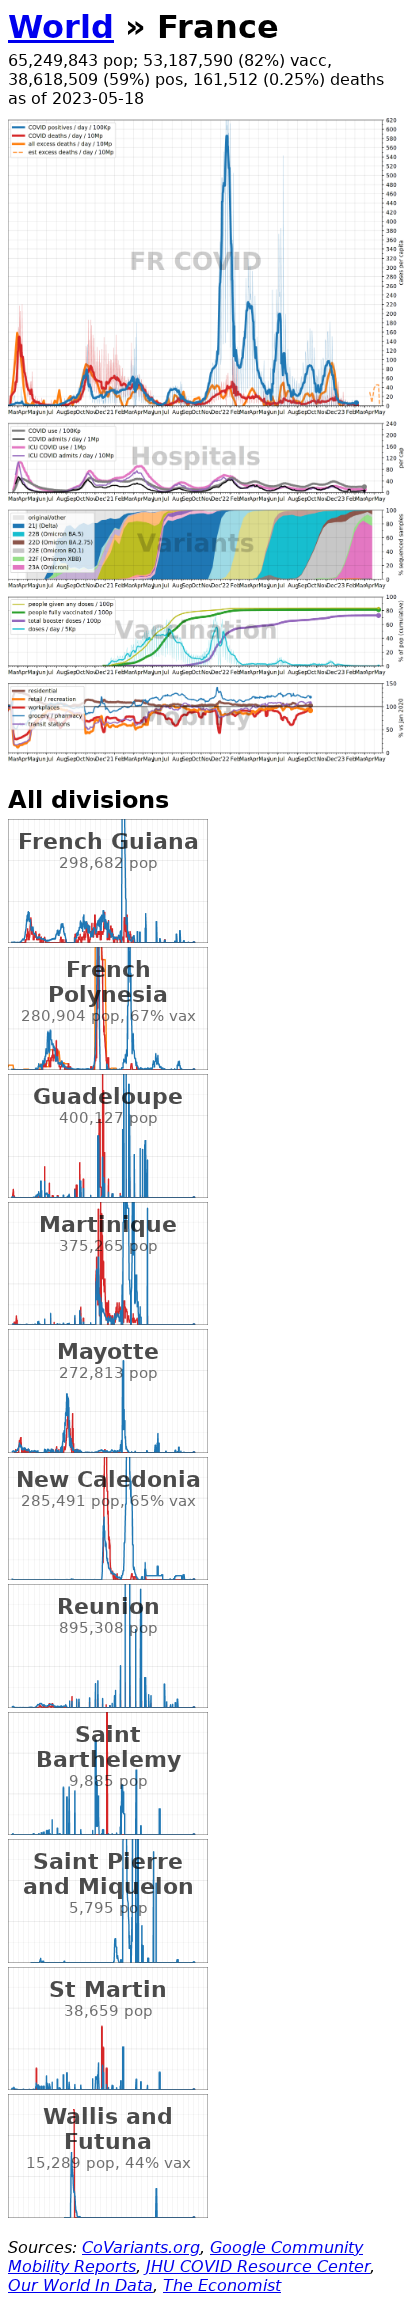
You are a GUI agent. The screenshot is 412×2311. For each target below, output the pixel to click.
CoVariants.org (141, 2247)
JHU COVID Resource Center (258, 2266)
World (61, 27)
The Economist (222, 2285)
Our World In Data (80, 2285)
